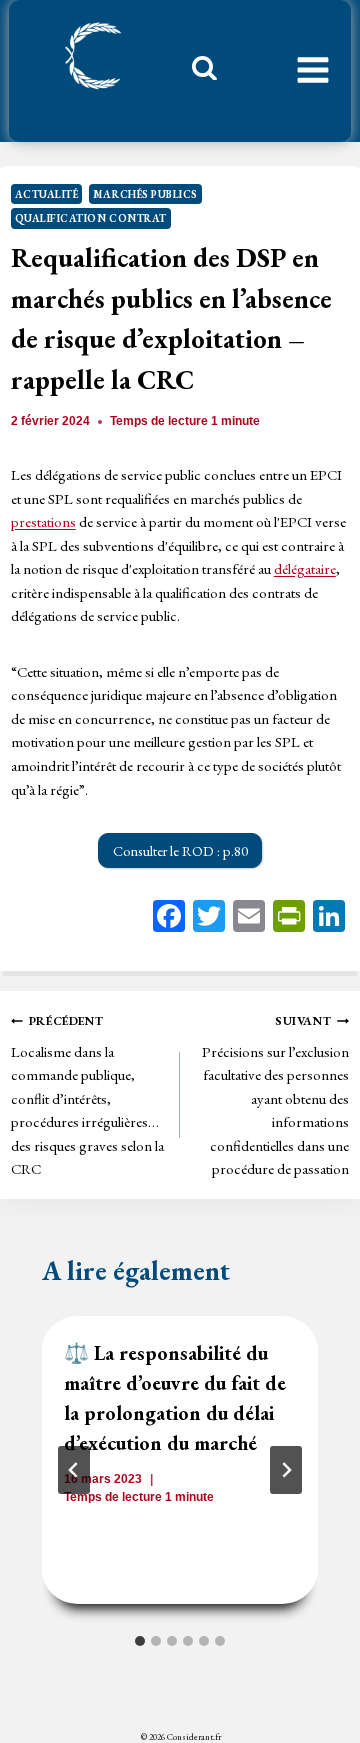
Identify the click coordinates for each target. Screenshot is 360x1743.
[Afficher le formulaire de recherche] (197, 73)
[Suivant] (286, 1470)
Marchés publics (145, 194)
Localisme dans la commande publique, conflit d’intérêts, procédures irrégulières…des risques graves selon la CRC (87, 1095)
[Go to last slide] (74, 1470)
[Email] (249, 918)
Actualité (47, 194)
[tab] (140, 1641)
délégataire (305, 568)
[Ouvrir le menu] (313, 71)
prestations (43, 521)
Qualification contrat (91, 218)
